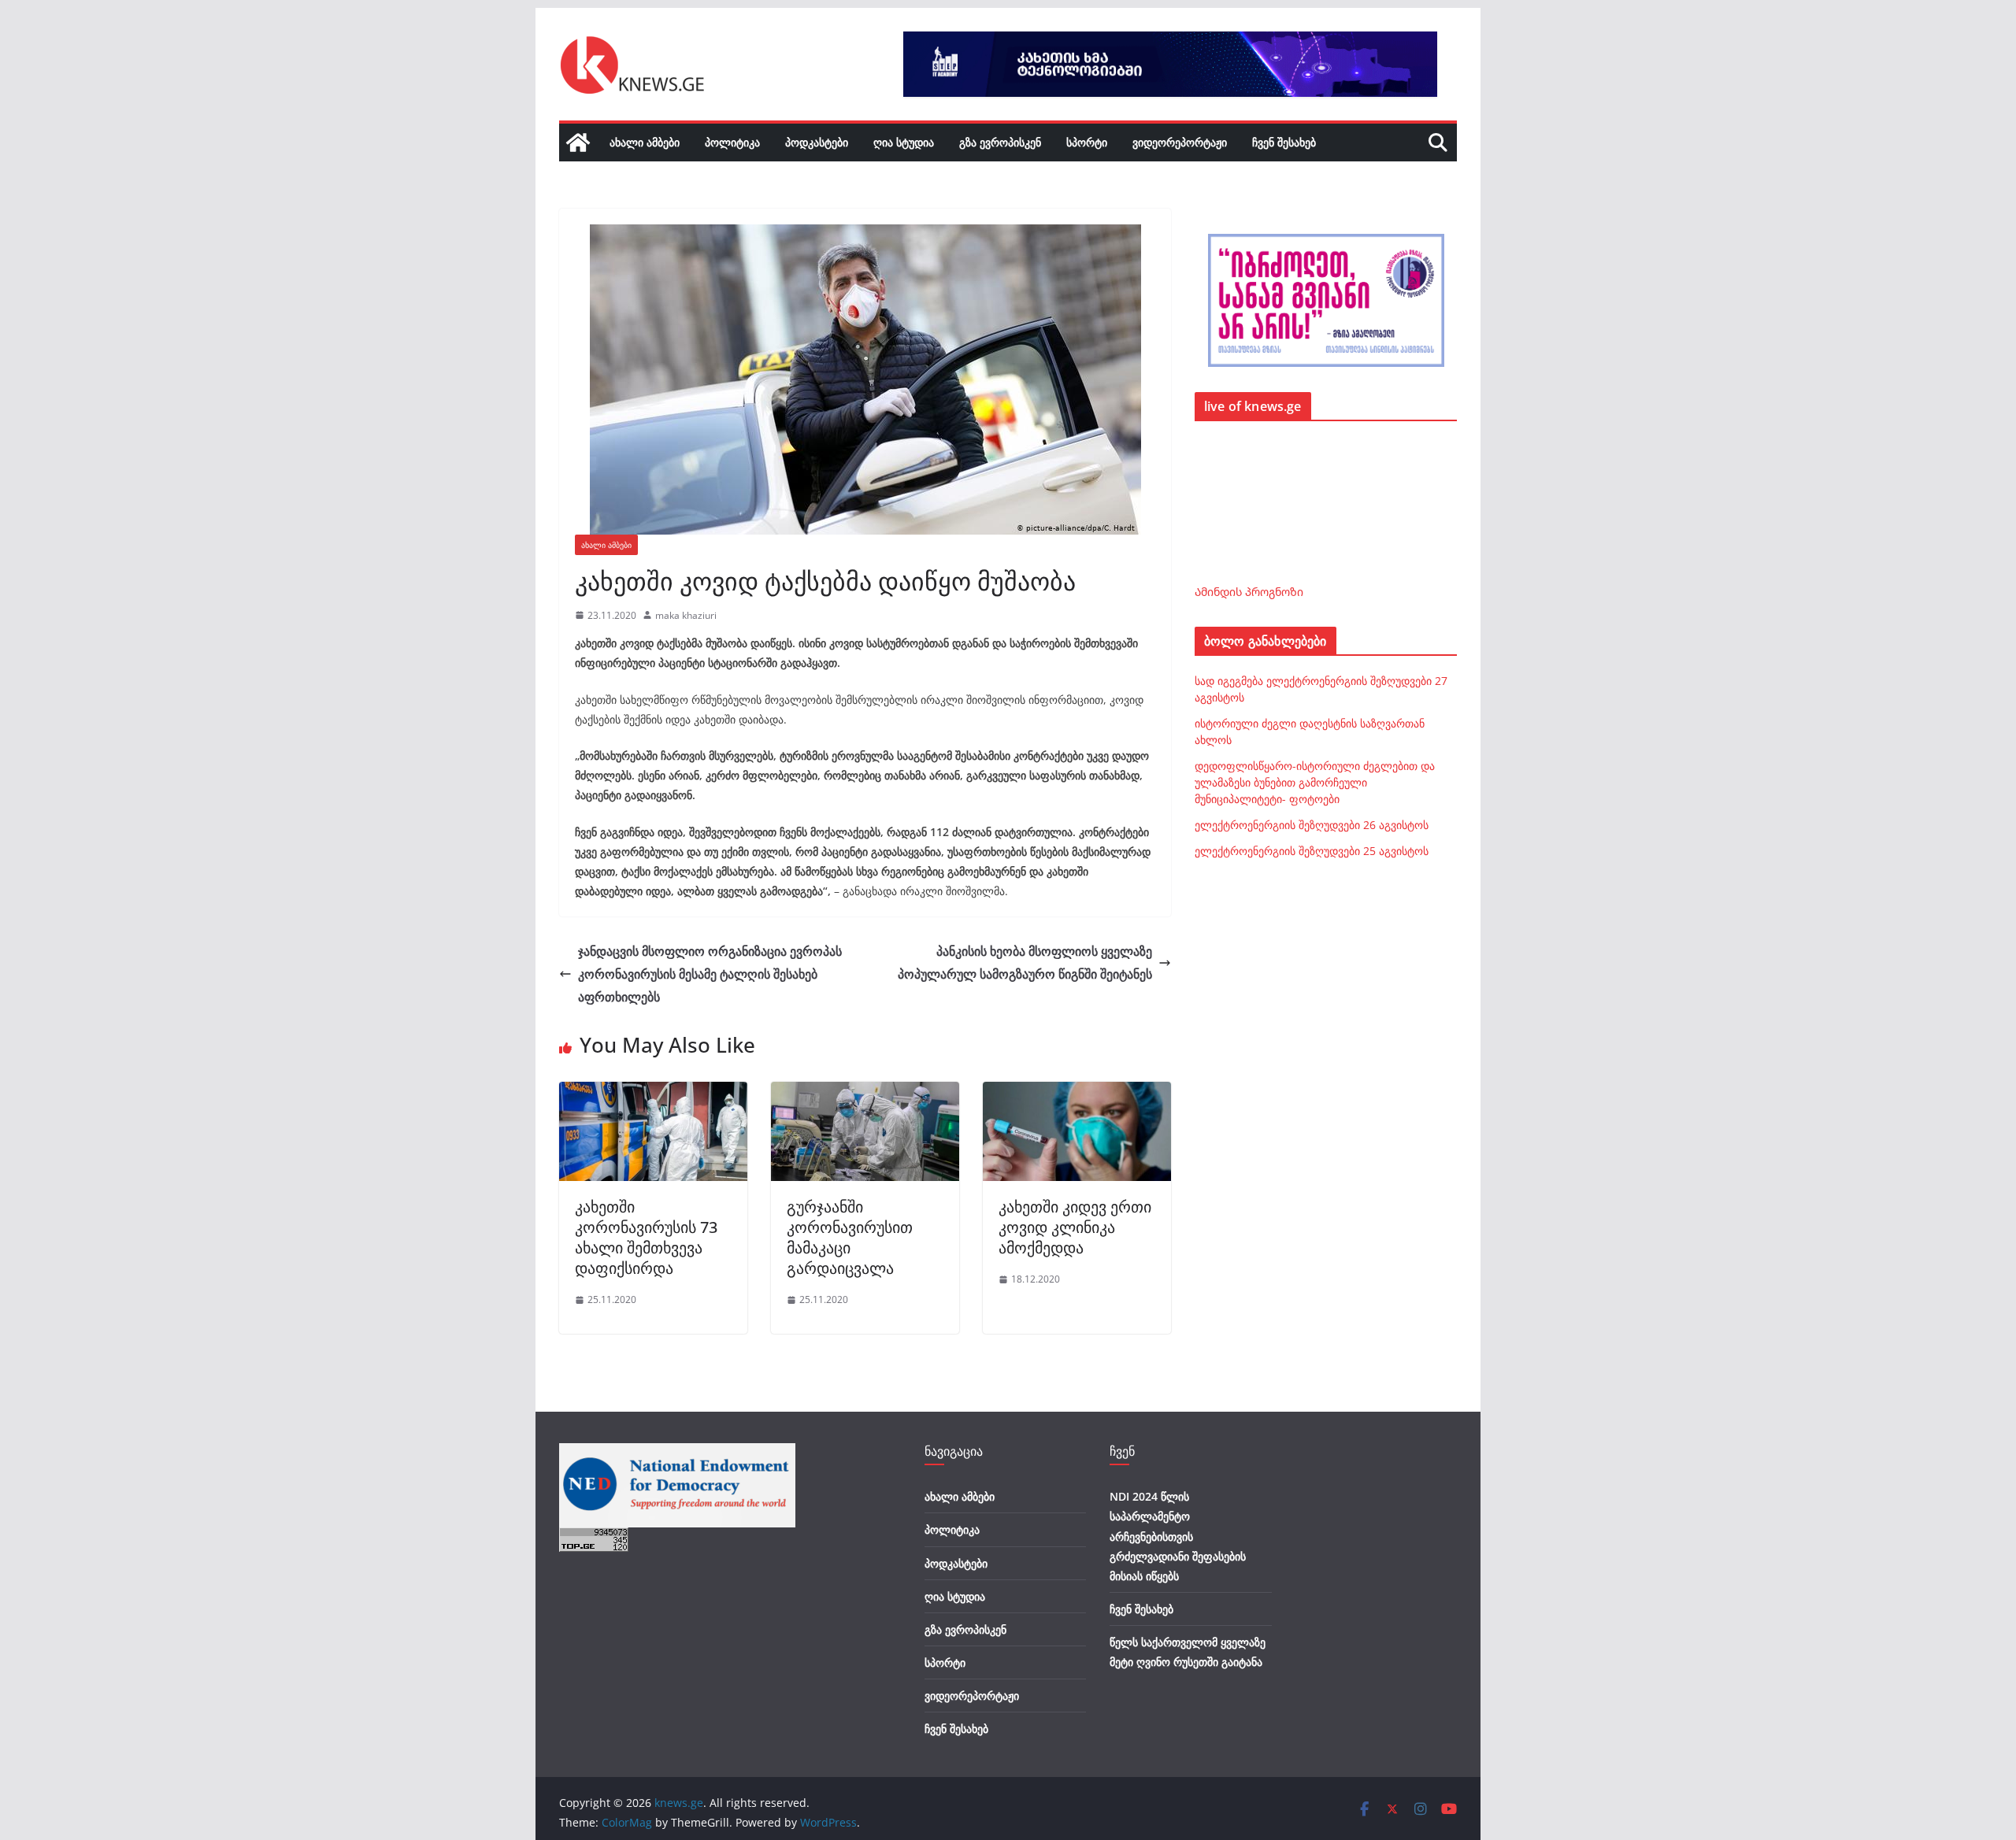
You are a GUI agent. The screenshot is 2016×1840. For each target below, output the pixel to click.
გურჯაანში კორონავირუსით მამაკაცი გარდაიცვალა (850, 1237)
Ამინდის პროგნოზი (1249, 592)
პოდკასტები (817, 142)
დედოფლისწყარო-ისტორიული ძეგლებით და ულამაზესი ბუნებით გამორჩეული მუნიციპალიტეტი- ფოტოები (1315, 782)
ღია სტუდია (904, 142)
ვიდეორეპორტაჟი (1180, 142)
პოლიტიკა (732, 142)
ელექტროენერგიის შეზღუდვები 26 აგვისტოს (1312, 825)
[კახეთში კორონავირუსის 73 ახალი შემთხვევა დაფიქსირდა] (653, 1093)
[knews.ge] (578, 143)
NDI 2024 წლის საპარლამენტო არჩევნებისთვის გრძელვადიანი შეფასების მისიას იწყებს (1178, 1536)
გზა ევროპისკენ (1000, 142)
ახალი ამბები (645, 142)
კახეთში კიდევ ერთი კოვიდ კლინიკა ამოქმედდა (1075, 1227)
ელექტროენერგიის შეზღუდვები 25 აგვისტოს (1312, 851)
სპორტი (1087, 142)
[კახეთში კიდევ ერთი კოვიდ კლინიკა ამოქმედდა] (1077, 1093)
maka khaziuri (686, 615)
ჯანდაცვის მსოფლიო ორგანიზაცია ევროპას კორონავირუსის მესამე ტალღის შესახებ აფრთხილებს (710, 974)
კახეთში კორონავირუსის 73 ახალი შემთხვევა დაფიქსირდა (646, 1237)
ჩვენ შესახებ (1284, 142)
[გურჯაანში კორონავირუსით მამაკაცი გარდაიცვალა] (865, 1093)
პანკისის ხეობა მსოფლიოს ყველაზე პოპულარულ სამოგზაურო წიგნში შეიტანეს (1025, 963)
